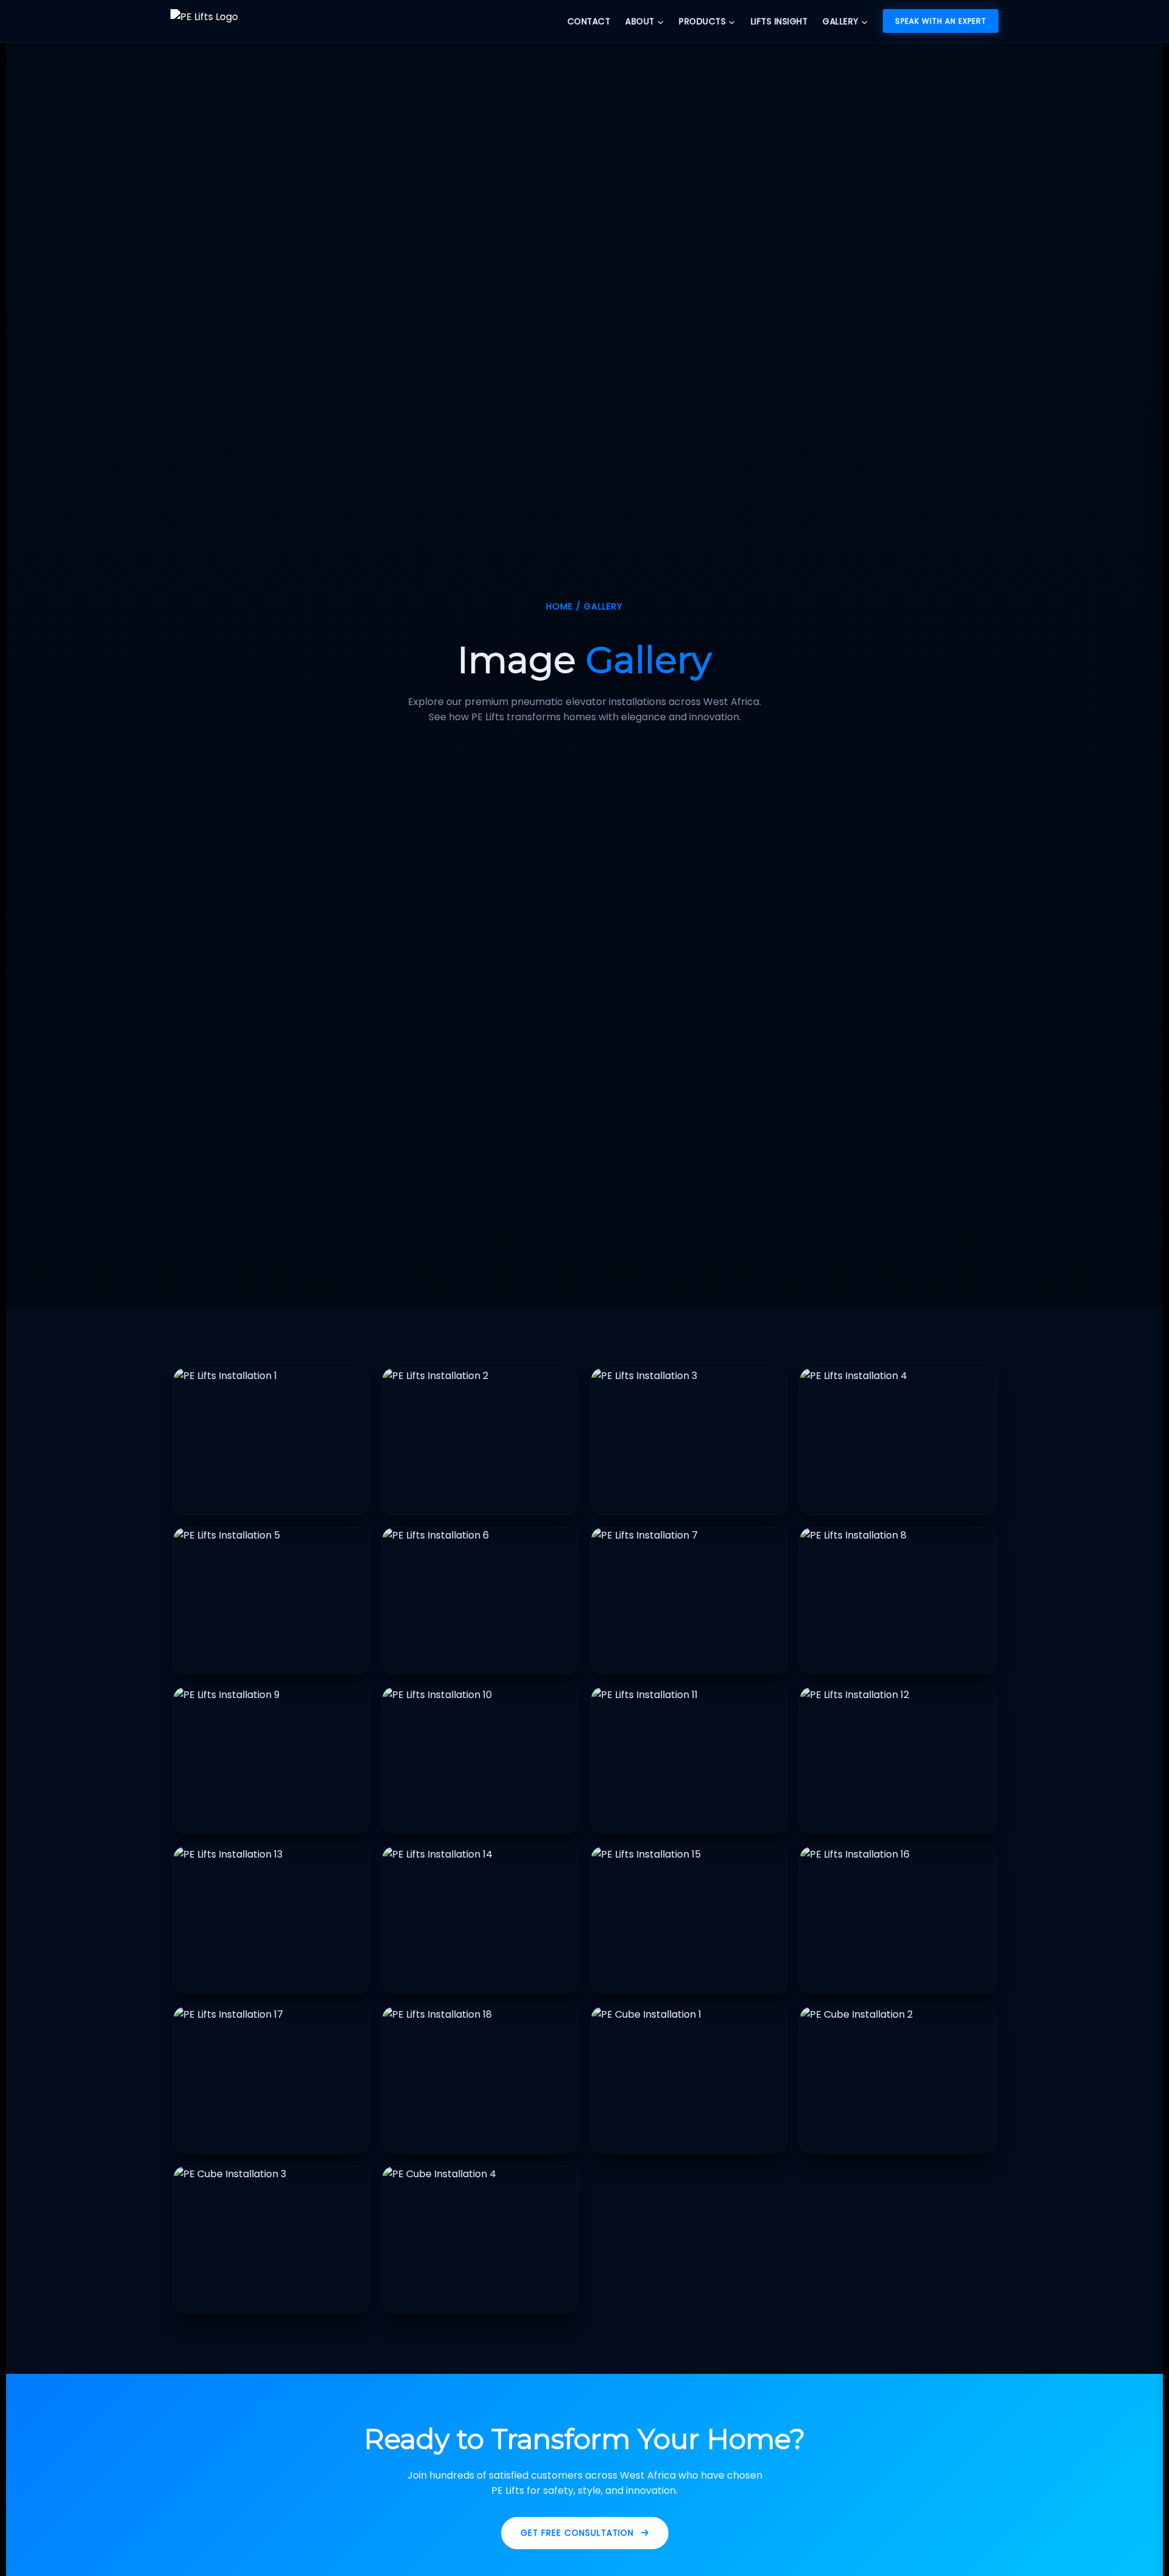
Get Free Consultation (577, 2533)
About (640, 22)
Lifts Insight (779, 22)
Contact (589, 22)
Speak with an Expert (941, 21)
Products (702, 22)
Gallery (841, 22)
